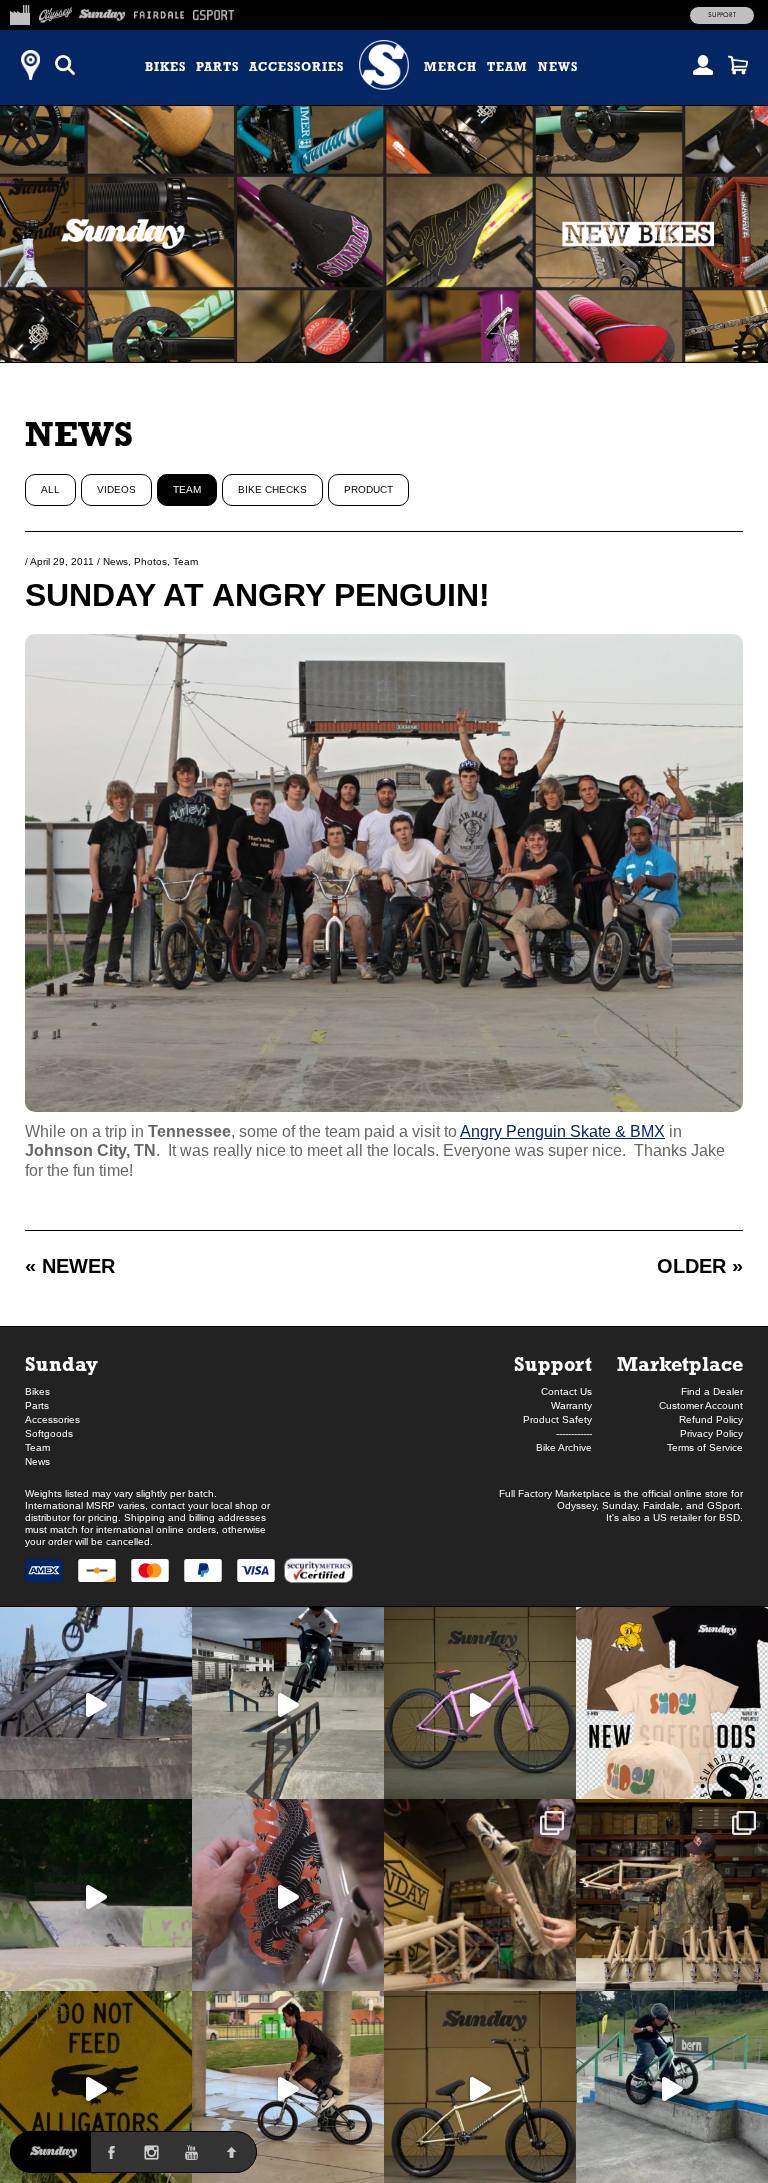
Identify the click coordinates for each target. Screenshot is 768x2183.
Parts (217, 67)
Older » (700, 1266)
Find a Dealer (712, 1391)
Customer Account (701, 1405)
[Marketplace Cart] (738, 65)
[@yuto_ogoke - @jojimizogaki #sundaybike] (672, 2087)
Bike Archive (564, 1447)
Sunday (61, 1363)
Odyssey (576, 1505)
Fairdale (661, 1505)
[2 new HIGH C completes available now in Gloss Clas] (480, 1703)
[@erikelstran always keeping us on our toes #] (96, 1895)
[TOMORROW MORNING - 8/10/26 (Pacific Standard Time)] (480, 1895)
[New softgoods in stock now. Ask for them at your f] (672, 1703)
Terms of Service (705, 1447)
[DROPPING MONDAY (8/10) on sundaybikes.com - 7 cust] (672, 1895)
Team (507, 67)
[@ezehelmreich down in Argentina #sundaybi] (96, 1703)
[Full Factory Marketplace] (19, 12)
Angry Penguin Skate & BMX (562, 1131)
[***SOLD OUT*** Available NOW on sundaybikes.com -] (288, 1895)
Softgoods (49, 1433)
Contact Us (566, 1391)
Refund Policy (711, 1419)
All (50, 489)
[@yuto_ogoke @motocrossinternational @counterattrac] (288, 1703)
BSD (729, 1517)
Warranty (571, 1405)
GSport (723, 1505)
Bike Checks (272, 489)
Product (368, 489)
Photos (150, 561)
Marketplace (680, 1363)
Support (722, 15)
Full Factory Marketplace (555, 1493)
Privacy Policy (711, 1433)
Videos (116, 489)
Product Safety (557, 1419)
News (558, 67)
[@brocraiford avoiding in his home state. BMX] (96, 2087)
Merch (450, 67)
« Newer (70, 1266)
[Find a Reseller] (30, 65)
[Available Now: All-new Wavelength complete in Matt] (480, 2087)
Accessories (296, 67)
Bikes (165, 67)
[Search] (65, 65)
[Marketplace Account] (703, 65)
